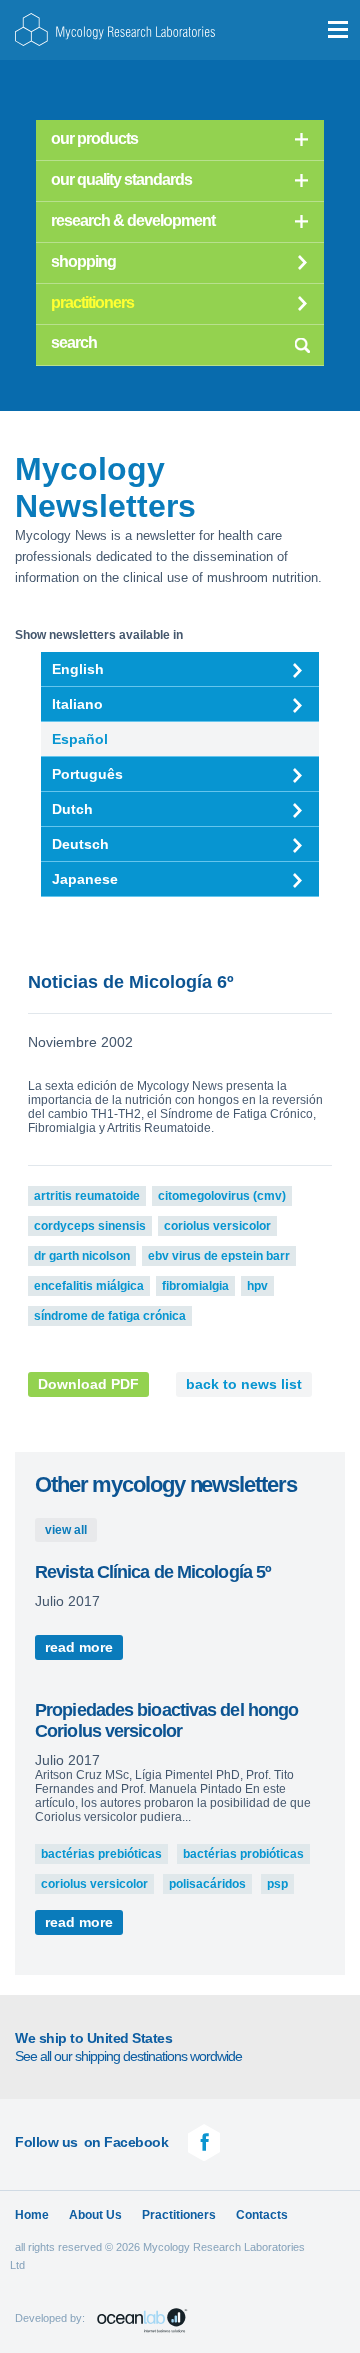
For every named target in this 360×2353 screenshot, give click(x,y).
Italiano (77, 704)
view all (66, 1530)
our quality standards (121, 179)
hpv (257, 1286)
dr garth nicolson (82, 1256)
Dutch (72, 809)
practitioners (92, 302)
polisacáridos (207, 1884)
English (78, 669)
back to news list (244, 1384)
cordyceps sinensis (90, 1226)
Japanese (85, 879)
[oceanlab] (142, 2320)
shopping (83, 261)
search (302, 342)
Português (87, 774)
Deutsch (80, 844)
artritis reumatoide (87, 1196)
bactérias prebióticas (101, 1854)
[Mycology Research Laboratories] (115, 29)
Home (32, 2215)
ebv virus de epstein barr (219, 1256)
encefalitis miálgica (89, 1286)
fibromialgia (195, 1286)
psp (277, 1884)
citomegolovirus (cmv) (222, 1196)
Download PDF (88, 1384)
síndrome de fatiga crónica (110, 1316)
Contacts (262, 2215)
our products (94, 138)
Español (80, 739)
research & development (133, 220)
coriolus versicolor (217, 1226)
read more (79, 1647)
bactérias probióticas (243, 1854)
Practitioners (179, 2215)
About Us (95, 2215)
